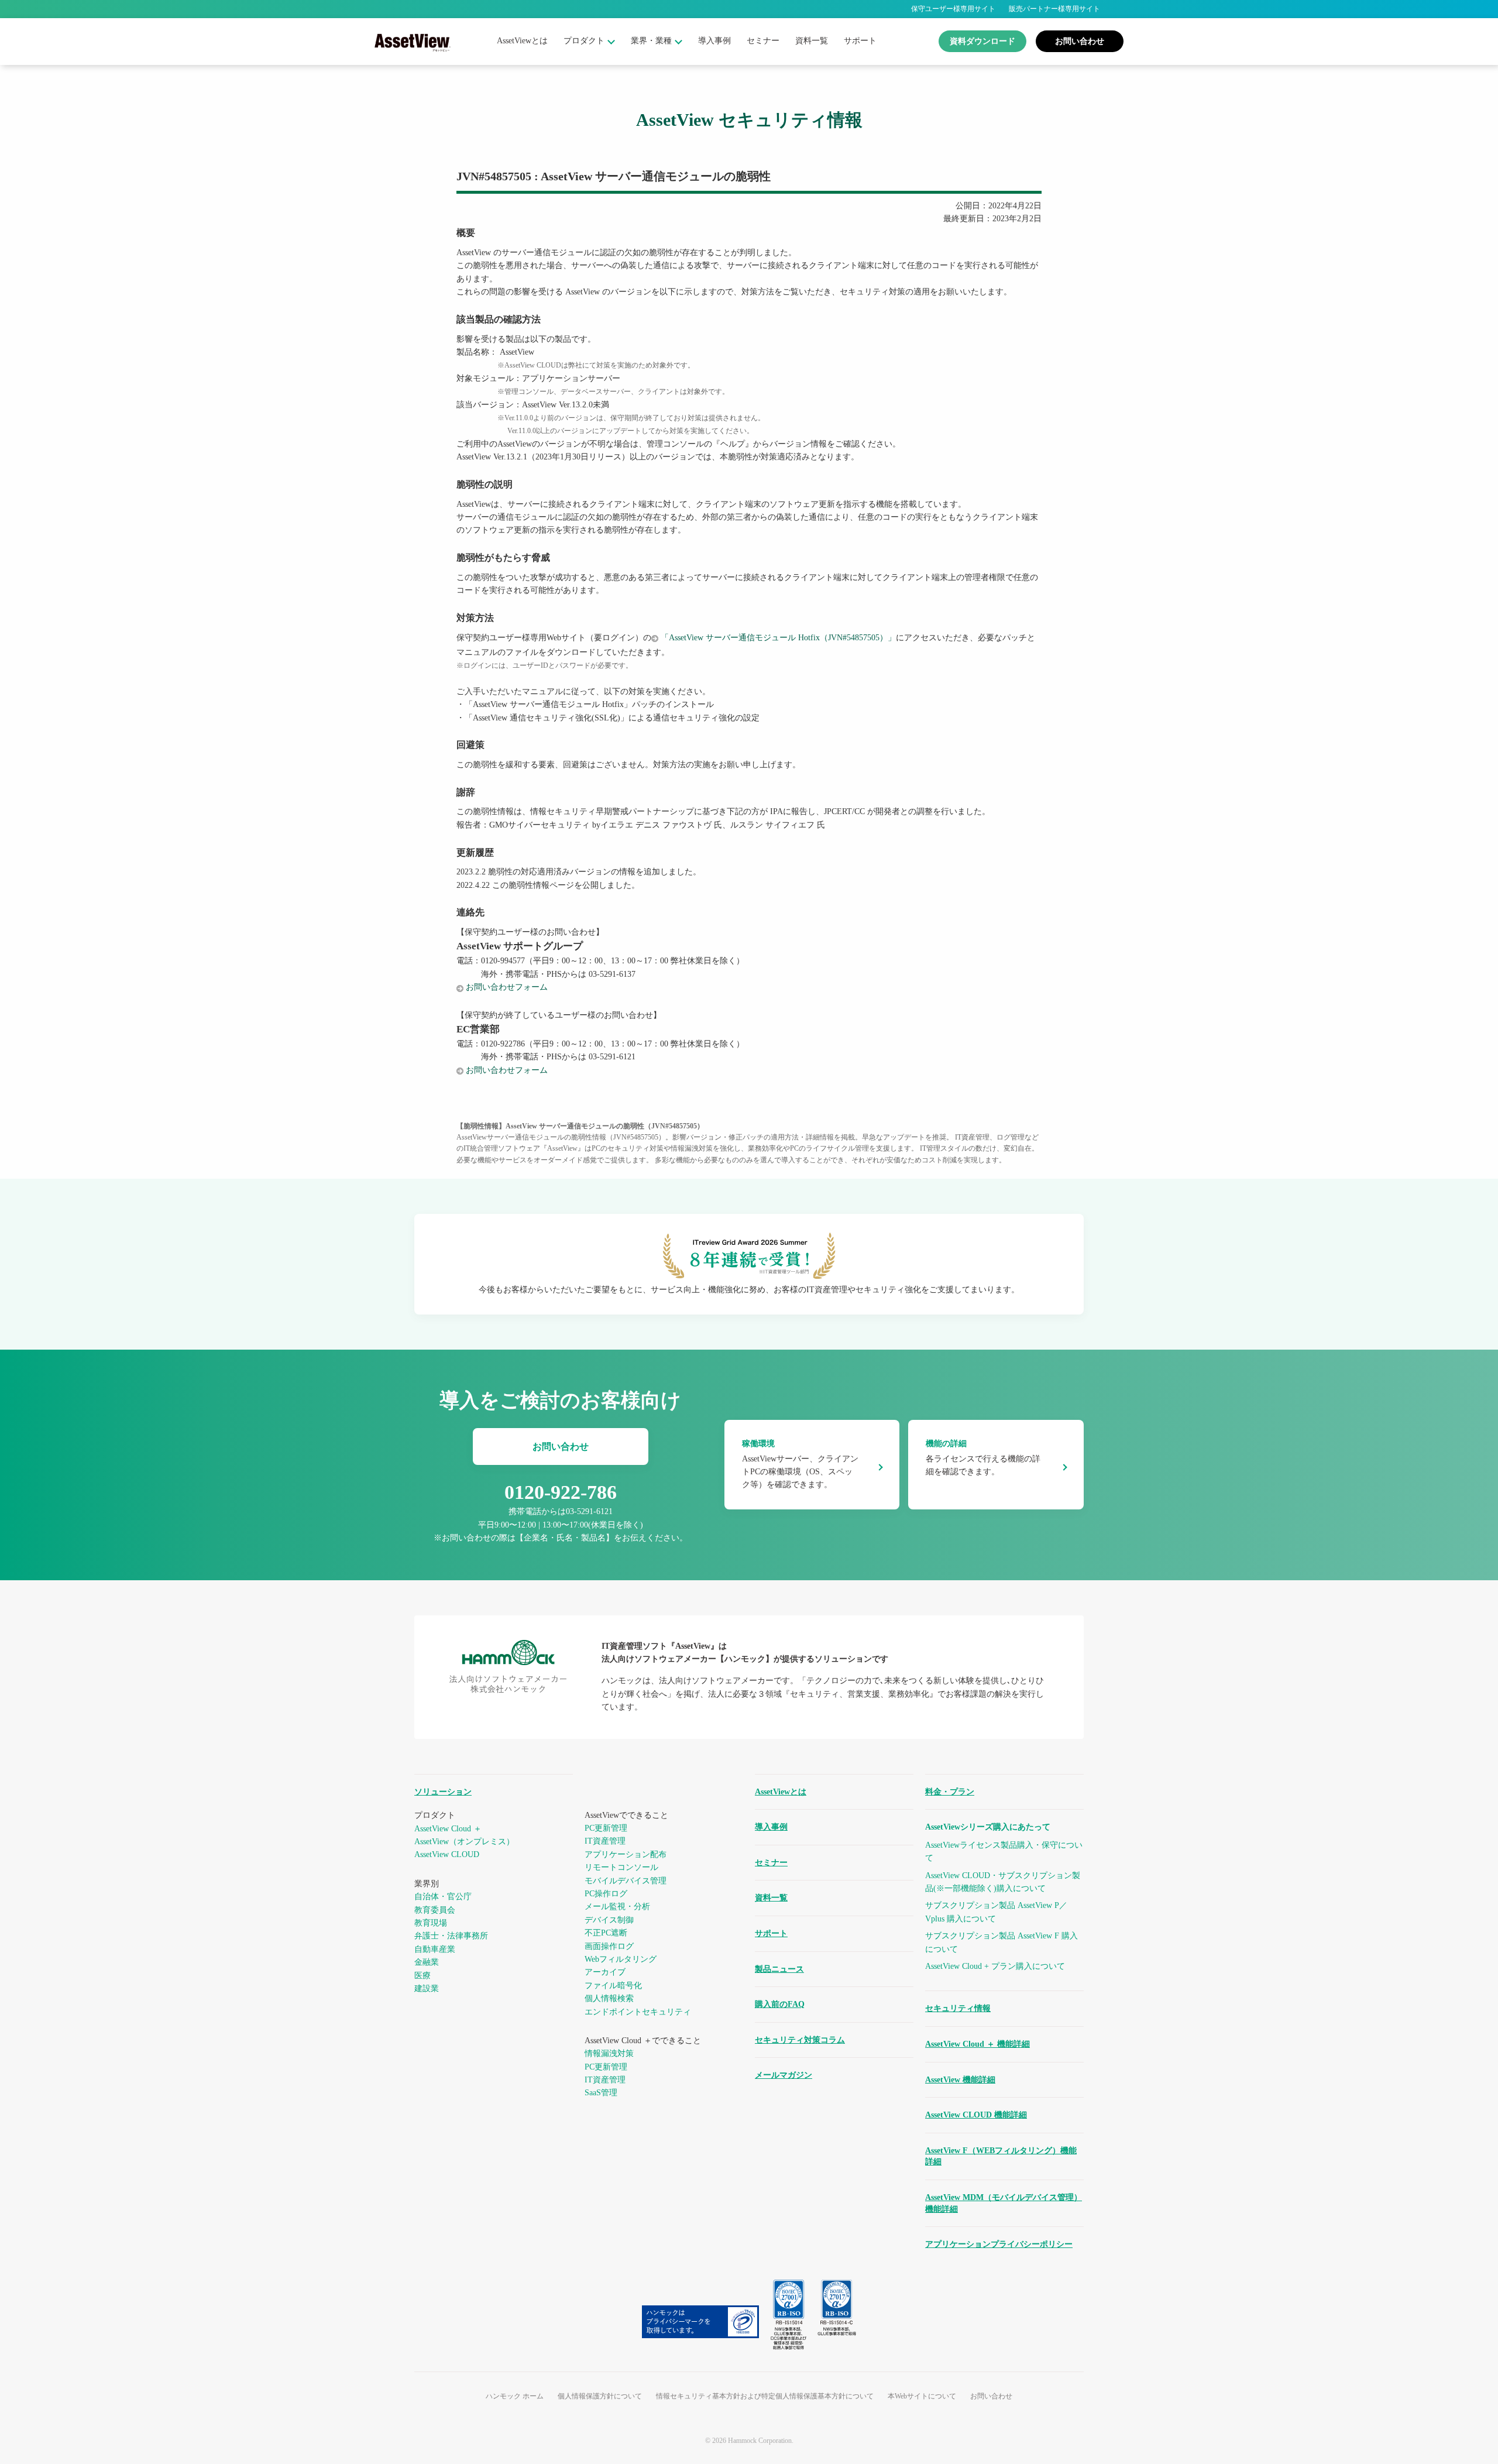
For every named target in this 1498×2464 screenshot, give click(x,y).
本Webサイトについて (922, 2396)
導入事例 (714, 41)
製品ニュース (779, 1969)
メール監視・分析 (617, 1907)
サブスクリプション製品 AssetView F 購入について (1001, 1942)
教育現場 (431, 1923)
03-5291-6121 (589, 1511)
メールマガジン (784, 2075)
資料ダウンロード (982, 41)
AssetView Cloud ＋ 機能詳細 (978, 2044)
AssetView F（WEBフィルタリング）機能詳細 (1001, 2156)
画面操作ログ (609, 1946)
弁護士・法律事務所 (451, 1936)
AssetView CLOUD (447, 1854)
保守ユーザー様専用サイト (953, 9)
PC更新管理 (606, 1828)
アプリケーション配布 (626, 1854)
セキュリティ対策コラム (800, 2040)
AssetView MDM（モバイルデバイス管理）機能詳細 (1004, 2203)
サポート (860, 41)
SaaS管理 (601, 2093)
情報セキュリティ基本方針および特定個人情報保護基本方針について (765, 2396)
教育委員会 (435, 1910)
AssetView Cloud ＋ (448, 1829)
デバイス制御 (609, 1920)
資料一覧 (812, 41)
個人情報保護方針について (600, 2396)
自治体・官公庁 (443, 1897)
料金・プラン (950, 1792)
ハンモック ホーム (515, 2396)
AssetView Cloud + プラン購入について (995, 1966)
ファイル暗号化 (613, 1986)
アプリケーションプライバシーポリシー (999, 2244)
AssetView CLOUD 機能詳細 (976, 2115)
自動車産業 (435, 1949)
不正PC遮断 (606, 1933)
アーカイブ (605, 1972)
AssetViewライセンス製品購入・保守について (1004, 1852)
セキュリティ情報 (958, 2008)
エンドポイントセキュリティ (638, 2012)
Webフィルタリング (621, 1959)
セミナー (763, 41)
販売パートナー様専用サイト (1054, 9)
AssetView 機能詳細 (960, 2080)
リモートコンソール (621, 1867)
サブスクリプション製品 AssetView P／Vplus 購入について (996, 1912)
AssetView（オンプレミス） (464, 1842)
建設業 (427, 1988)
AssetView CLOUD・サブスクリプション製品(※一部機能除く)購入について (1003, 1882)
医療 (422, 1976)
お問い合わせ (1080, 41)
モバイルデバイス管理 (626, 1881)
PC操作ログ (606, 1894)
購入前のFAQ (780, 2004)
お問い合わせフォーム (507, 987)
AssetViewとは (522, 41)
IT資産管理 (605, 1841)
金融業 (427, 1962)
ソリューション (443, 1792)
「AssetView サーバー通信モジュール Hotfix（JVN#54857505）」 (778, 638)
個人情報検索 (609, 1998)
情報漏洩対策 (609, 2053)
